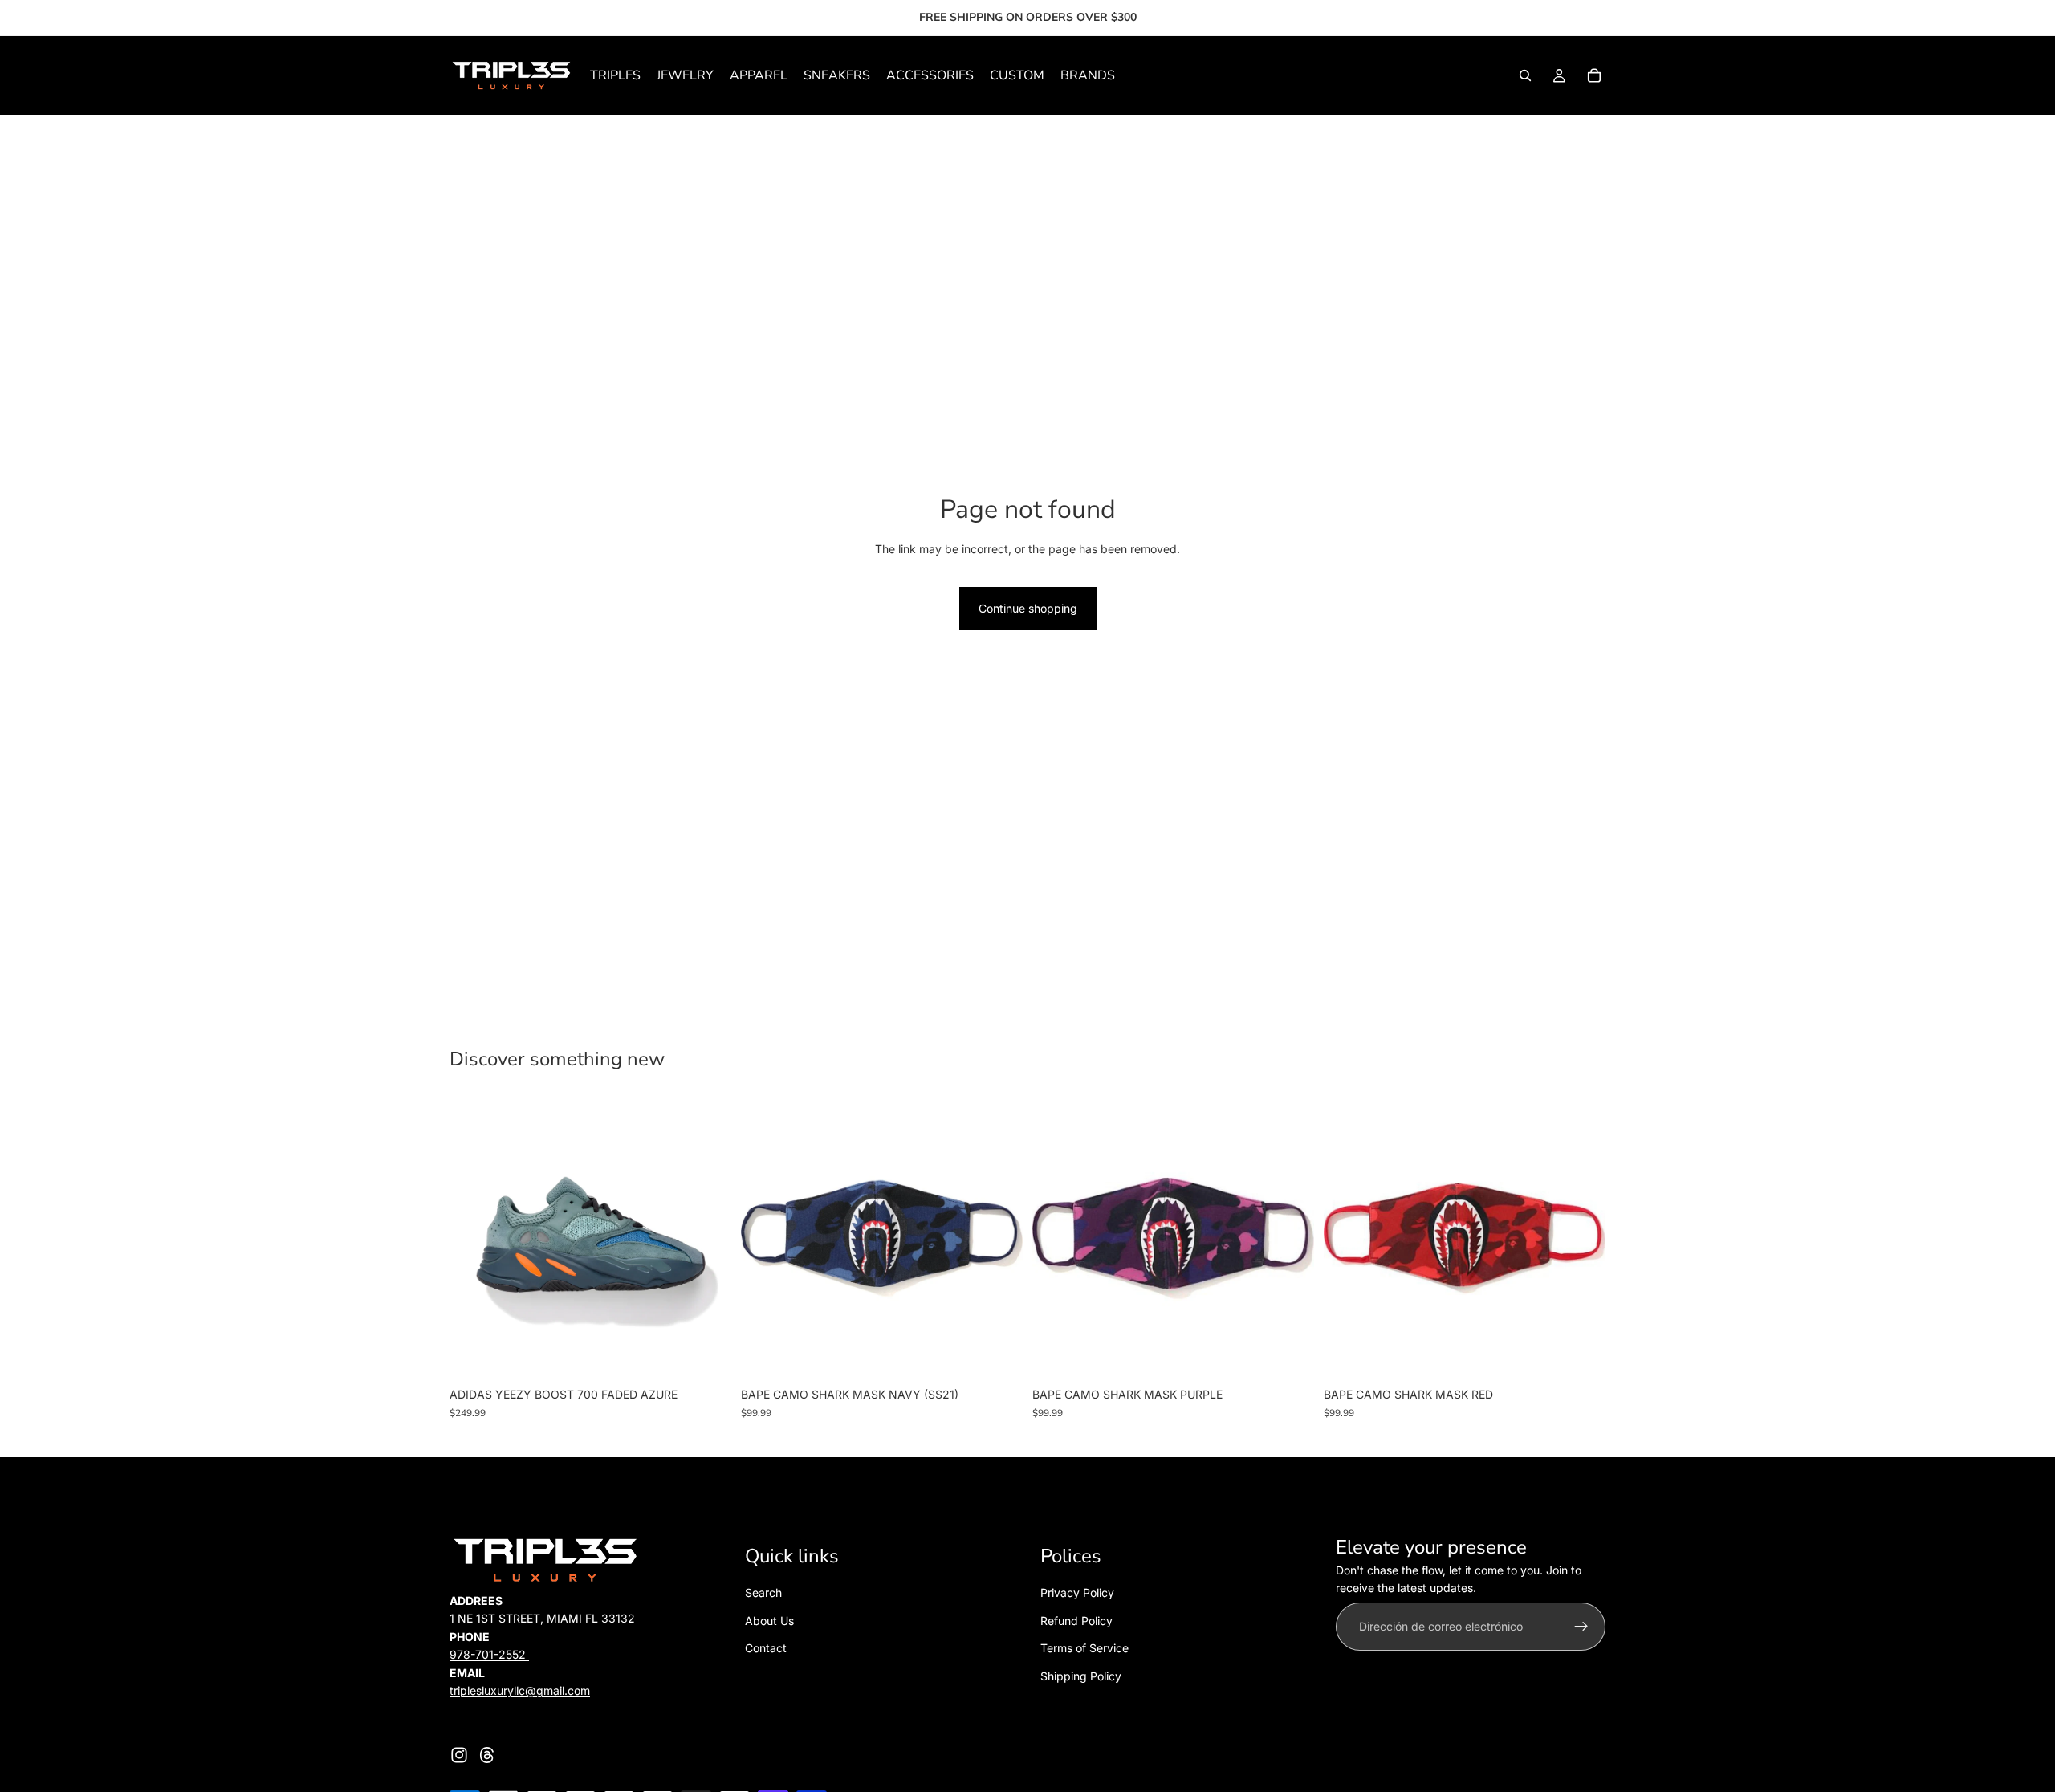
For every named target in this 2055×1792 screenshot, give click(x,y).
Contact (766, 1648)
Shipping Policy (1081, 1676)
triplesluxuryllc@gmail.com (520, 1690)
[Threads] (487, 1755)
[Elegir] (706, 1355)
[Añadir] (998, 1355)
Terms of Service (1084, 1648)
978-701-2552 (489, 1654)
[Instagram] (459, 1755)
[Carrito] (1594, 75)
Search (763, 1593)
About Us (769, 1621)
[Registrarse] (1581, 1627)
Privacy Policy (1077, 1593)
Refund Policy (1076, 1621)
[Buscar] (1525, 75)
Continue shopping (1028, 608)
